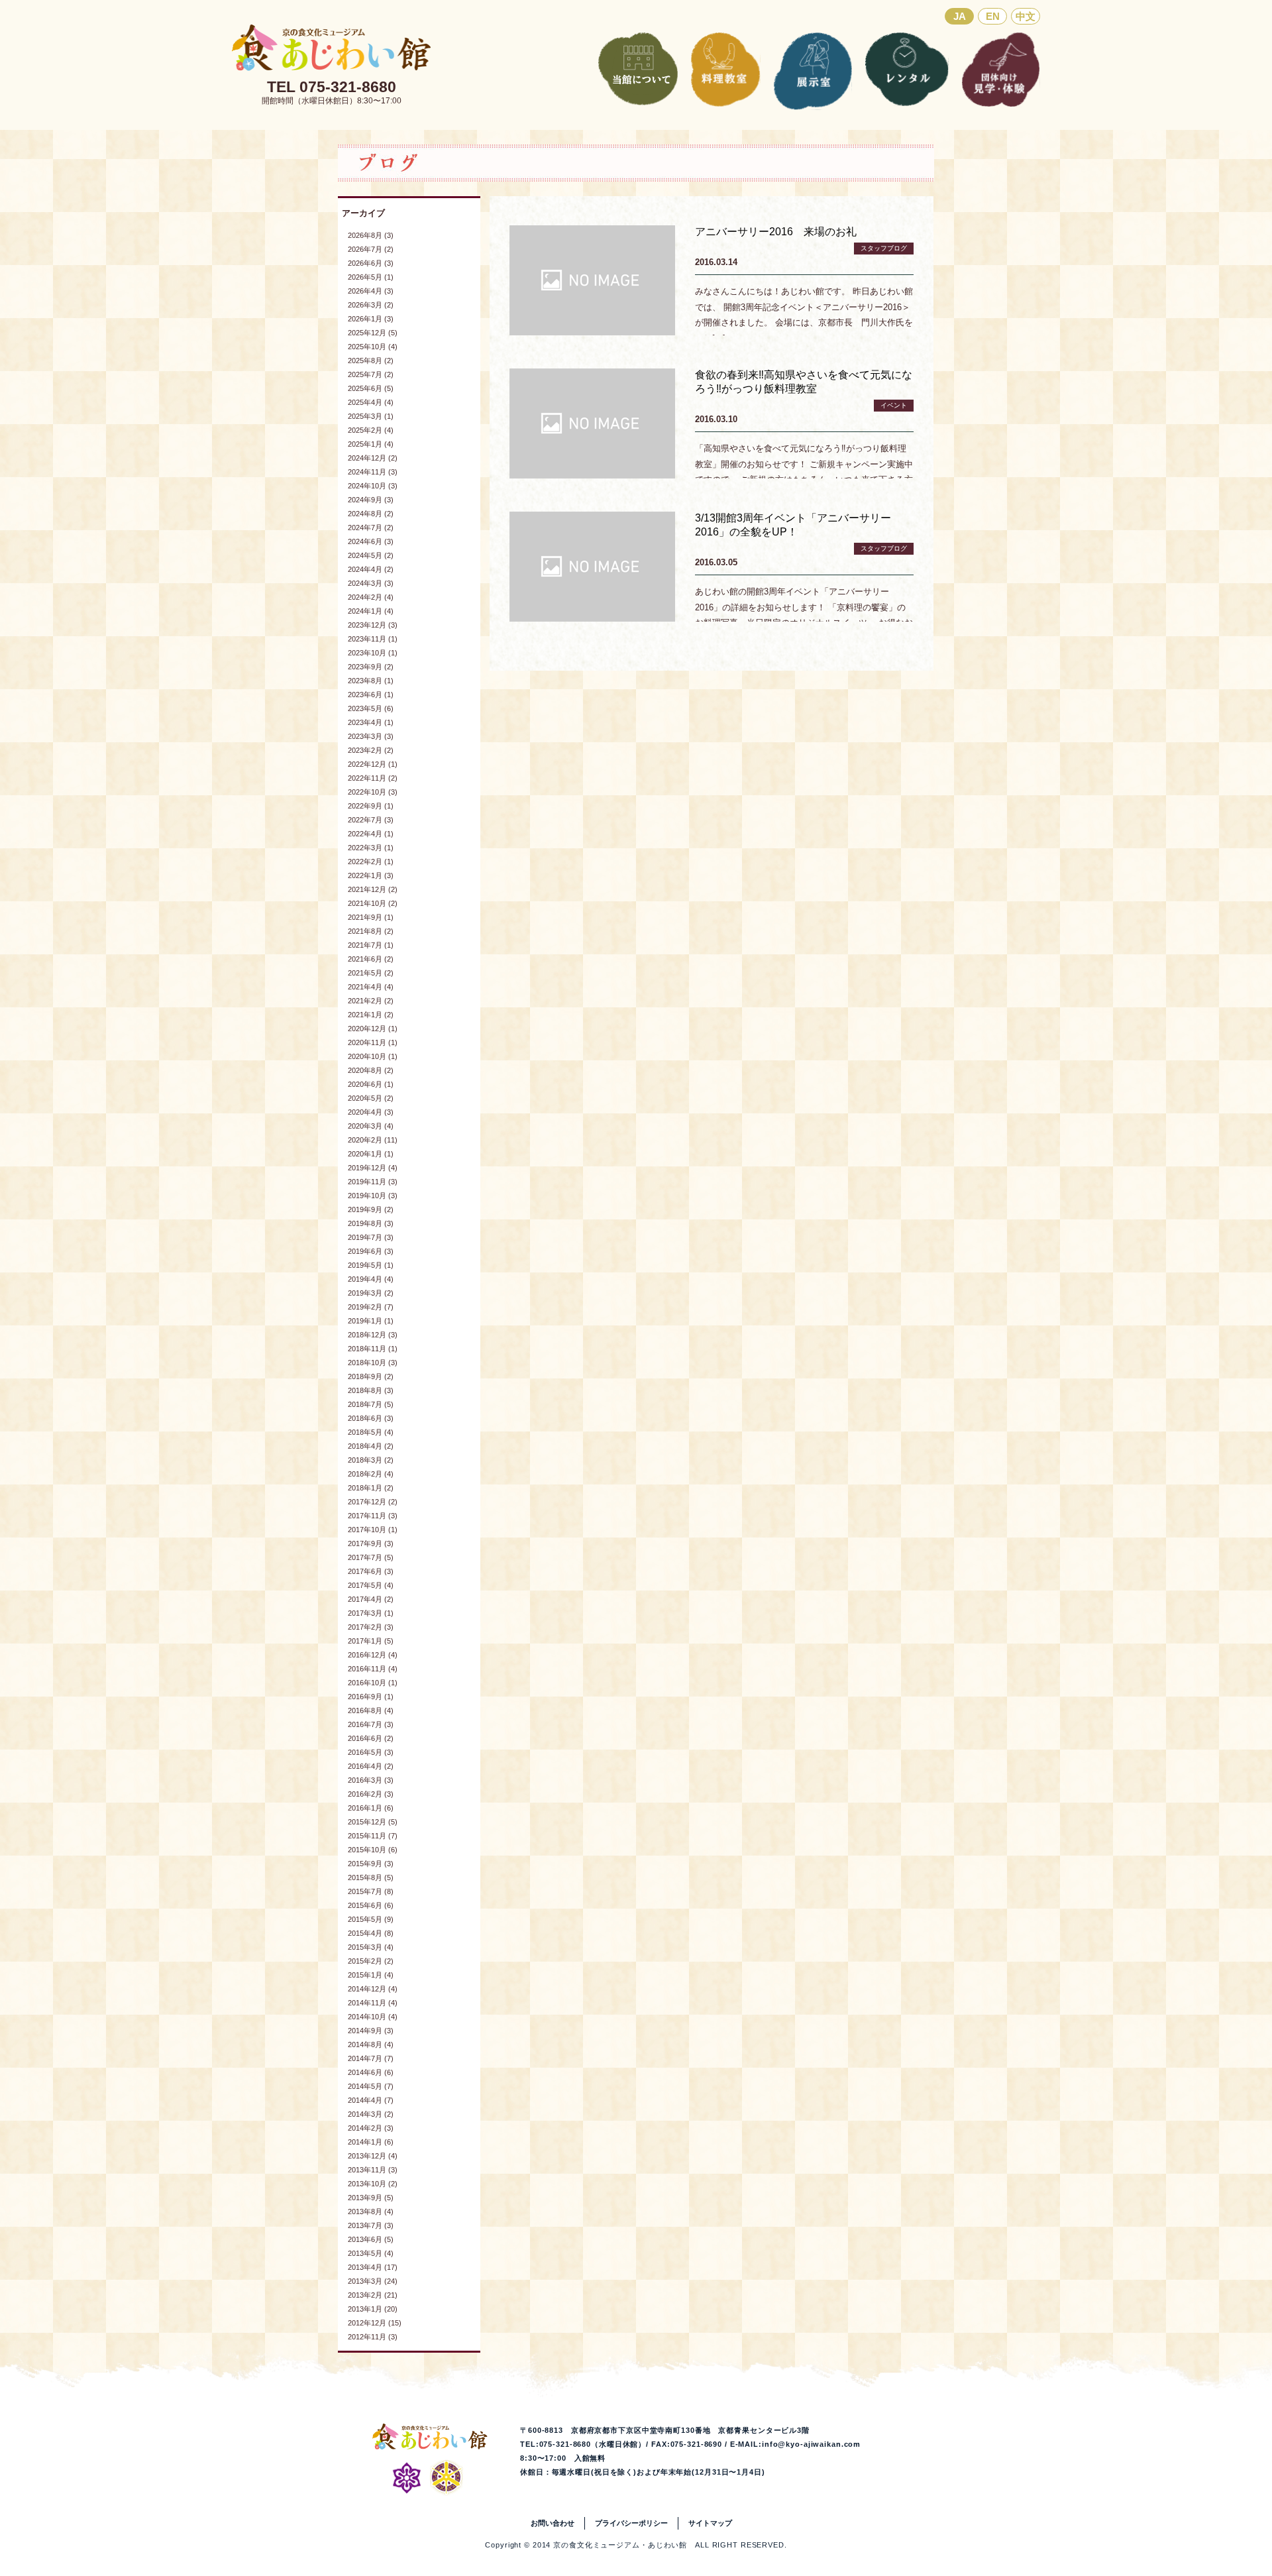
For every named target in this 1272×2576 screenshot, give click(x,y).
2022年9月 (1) (371, 806)
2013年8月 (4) (371, 2212)
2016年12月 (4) (373, 1655)
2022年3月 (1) (371, 848)
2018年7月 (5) (371, 1404)
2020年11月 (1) (373, 1042)
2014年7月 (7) (371, 2058)
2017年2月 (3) (371, 1627)
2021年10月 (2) (373, 903)
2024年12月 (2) (373, 458)
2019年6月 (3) (371, 1251)
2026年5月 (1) (371, 277)
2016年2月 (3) (371, 1794)
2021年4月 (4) (371, 987)
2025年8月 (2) (371, 361)
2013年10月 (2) (373, 2184)
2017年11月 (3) (373, 1516)
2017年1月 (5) (371, 1641)
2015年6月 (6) (371, 1905)
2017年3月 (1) (371, 1613)
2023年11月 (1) (373, 639)
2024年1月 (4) (371, 611)
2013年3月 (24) (373, 2281)
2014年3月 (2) (371, 2114)
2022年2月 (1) (371, 862)
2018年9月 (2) (371, 1376)
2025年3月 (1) (371, 416)
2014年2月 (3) (371, 2128)
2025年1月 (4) (371, 444)
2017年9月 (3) (371, 1543)
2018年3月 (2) (371, 1460)
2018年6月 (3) (371, 1418)
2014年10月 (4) (373, 2017)
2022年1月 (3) (371, 875)
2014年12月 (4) (373, 1989)
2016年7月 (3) (371, 1724)
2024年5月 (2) (371, 555)
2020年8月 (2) (371, 1070)
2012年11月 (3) (373, 2337)
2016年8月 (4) (371, 1710)
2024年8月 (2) (371, 514)
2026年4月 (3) (371, 291)
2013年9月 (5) (371, 2198)
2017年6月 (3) (371, 1571)
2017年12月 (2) (373, 1502)
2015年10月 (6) (373, 1850)
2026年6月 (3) (371, 263)
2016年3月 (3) (371, 1780)
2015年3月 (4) (371, 1947)
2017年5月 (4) (371, 1585)
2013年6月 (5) (371, 2239)
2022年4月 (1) (371, 834)
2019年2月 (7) (371, 1307)
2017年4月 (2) (371, 1599)
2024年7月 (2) (371, 528)
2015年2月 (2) (371, 1961)
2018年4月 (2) (371, 1446)
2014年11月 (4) (373, 2003)
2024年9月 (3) (371, 500)
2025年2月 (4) (371, 430)
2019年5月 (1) (371, 1265)
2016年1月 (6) (371, 1808)
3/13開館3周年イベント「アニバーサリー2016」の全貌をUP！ (793, 525)
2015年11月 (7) (373, 1836)
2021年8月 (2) (371, 931)
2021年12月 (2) (373, 889)
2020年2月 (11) (373, 1140)
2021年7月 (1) (371, 945)
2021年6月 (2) (371, 959)
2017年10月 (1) (373, 1530)
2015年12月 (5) (373, 1822)
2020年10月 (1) (373, 1056)
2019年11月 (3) (373, 1182)
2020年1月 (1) (371, 1154)
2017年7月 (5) (371, 1557)
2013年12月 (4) (373, 2156)
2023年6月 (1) (371, 695)
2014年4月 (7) (371, 2100)
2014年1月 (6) (371, 2142)
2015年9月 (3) (371, 1864)
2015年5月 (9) (371, 1919)
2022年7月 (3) (371, 820)
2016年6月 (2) (371, 1738)
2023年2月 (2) (371, 750)
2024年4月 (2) (371, 569)
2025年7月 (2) (371, 374)
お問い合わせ (553, 2523)
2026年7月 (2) (371, 249)
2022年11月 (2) (373, 778)
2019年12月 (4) (373, 1168)
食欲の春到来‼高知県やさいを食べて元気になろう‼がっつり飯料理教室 (804, 382)
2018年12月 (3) (373, 1335)
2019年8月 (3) (371, 1223)
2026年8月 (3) (371, 235)
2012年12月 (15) (375, 2323)
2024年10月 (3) (373, 486)
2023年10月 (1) (373, 653)
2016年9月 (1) (371, 1697)
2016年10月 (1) (373, 1683)
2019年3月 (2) (371, 1293)
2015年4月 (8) (371, 1933)
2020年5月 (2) (371, 1098)
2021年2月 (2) (371, 1001)
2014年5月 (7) (371, 2086)
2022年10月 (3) (373, 792)
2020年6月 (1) (371, 1084)
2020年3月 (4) (371, 1126)
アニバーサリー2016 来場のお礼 (776, 232)
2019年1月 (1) (371, 1321)
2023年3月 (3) (371, 736)
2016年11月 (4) (373, 1669)
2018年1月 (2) (371, 1488)
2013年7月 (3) (371, 2225)
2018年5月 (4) (371, 1432)
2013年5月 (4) (371, 2253)
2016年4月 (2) (371, 1766)
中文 (1026, 16)
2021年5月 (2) (371, 973)
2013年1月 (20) (373, 2309)
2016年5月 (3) (371, 1752)
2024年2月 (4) (371, 597)
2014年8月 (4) (371, 2044)
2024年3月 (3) (371, 583)
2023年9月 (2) (371, 667)
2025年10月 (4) (373, 347)
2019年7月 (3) (371, 1237)
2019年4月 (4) (371, 1279)
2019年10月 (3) (373, 1196)
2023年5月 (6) (371, 708)
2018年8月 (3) (371, 1390)
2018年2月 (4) (371, 1474)
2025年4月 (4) (371, 402)
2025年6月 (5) (371, 388)
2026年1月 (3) (371, 319)
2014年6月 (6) (371, 2072)
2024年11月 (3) (373, 472)
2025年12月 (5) (373, 333)
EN (993, 16)
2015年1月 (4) (371, 1975)
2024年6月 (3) (371, 541)
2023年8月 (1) (371, 681)
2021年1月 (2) (371, 1015)
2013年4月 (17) (373, 2267)
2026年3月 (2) (371, 305)
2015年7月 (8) (371, 1891)
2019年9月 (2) (371, 1209)
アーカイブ (363, 213)
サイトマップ (710, 2523)
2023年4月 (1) (371, 722)
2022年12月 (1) (373, 764)
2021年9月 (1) (371, 917)
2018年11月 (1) (373, 1349)
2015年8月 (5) (371, 1877)
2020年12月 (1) (373, 1029)
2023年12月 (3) (373, 625)
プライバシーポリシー (631, 2523)
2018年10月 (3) (373, 1363)
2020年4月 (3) (371, 1112)
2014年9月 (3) (371, 2031)
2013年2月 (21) (373, 2295)
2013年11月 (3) (373, 2170)
